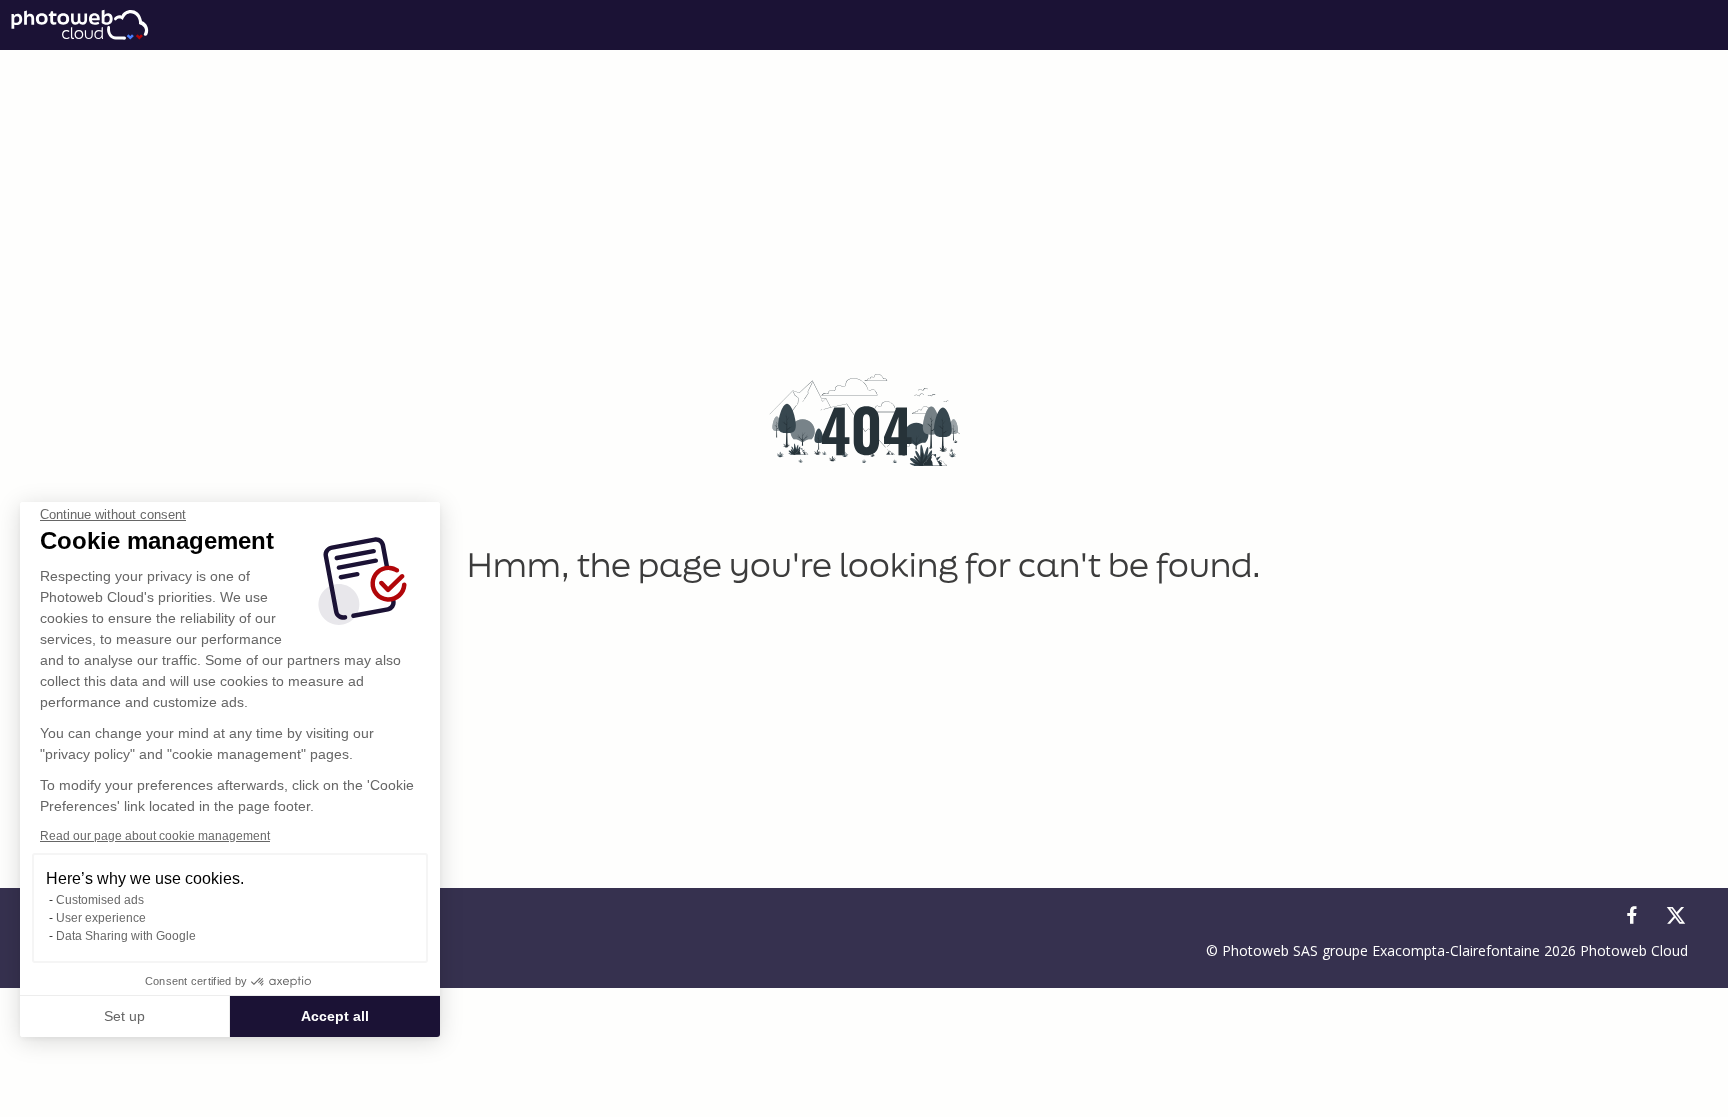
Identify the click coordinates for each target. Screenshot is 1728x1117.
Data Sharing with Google (126, 936)
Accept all (335, 1016)
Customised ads (100, 900)
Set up (124, 1016)
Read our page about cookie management (155, 836)
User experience (101, 918)
